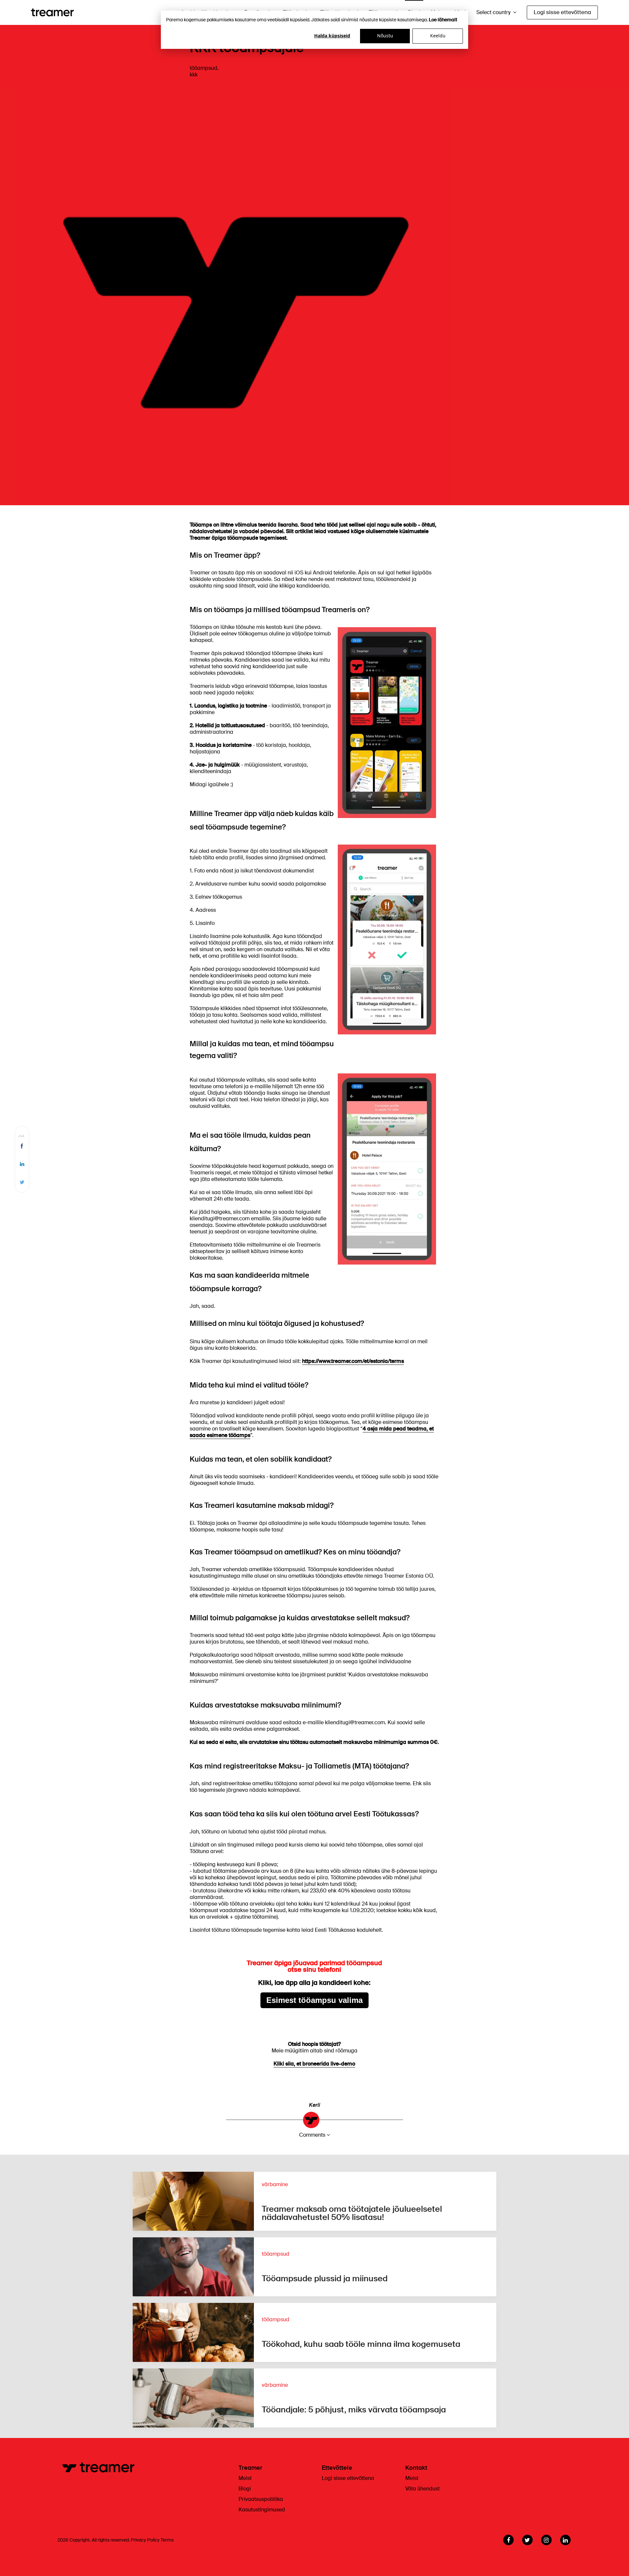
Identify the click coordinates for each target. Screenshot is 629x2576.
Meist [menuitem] (245, 2478)
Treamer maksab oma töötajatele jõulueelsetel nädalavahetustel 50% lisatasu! (352, 2213)
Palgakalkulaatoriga (214, 1655)
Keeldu (438, 36)
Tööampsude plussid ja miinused (325, 2278)
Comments (312, 2135)
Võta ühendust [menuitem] (422, 2489)
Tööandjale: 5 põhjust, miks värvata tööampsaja (354, 2410)
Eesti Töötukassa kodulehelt (348, 1930)
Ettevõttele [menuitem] (337, 2468)
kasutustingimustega (215, 1576)
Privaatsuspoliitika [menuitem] (261, 2499)
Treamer (269, 2202)
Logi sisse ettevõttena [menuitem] (348, 2478)
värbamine (275, 2184)
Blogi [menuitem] (245, 2489)
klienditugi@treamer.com (355, 1722)
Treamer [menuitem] (250, 2468)
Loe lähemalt (443, 20)
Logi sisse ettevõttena (562, 12)
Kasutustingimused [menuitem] (262, 2510)
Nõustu (385, 36)
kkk (194, 75)
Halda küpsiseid (332, 36)
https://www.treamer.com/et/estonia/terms (353, 1361)
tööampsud (203, 68)
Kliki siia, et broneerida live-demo (314, 2064)
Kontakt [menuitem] (416, 2468)
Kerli (314, 2105)
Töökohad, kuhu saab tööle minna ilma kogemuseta (361, 2344)
